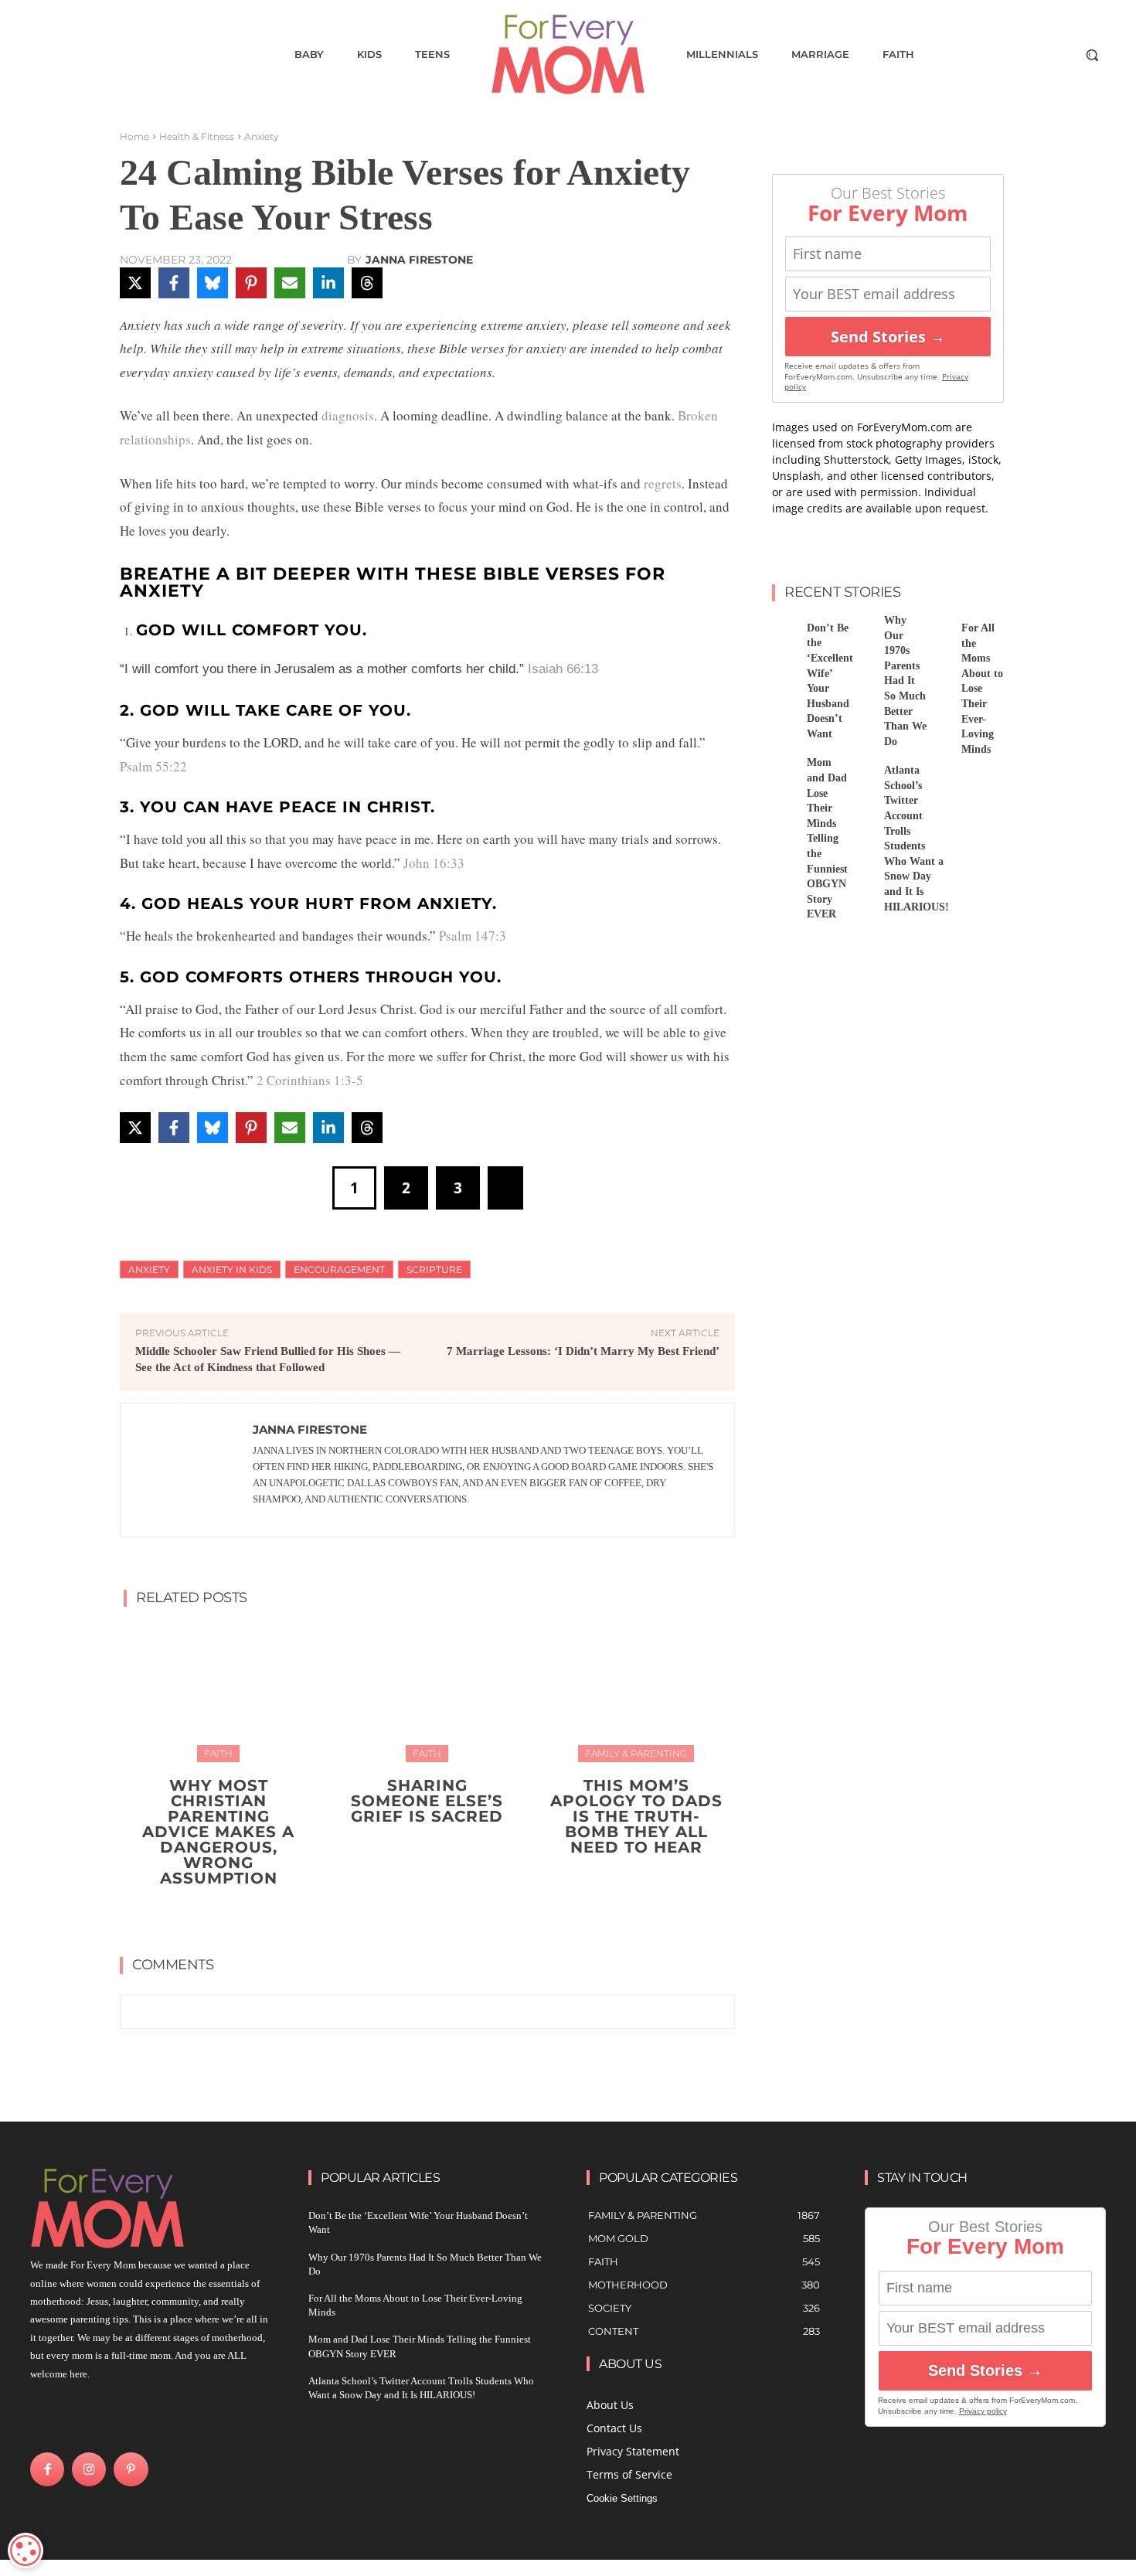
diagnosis (348, 415)
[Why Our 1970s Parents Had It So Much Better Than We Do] (861, 630)
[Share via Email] (290, 283)
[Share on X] (135, 283)
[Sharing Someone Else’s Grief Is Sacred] (427, 1691)
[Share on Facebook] (174, 283)
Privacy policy (983, 2411)
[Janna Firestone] (187, 1470)
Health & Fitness (197, 136)
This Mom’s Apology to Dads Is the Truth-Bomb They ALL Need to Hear (636, 1816)
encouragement (339, 1269)
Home (134, 136)
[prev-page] (412, 1914)
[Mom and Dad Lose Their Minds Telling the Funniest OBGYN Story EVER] (784, 772)
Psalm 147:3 (473, 936)
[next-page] (437, 1914)
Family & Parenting (636, 1753)
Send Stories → (888, 337)
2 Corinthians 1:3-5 (310, 1080)
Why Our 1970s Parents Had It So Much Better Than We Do (905, 681)
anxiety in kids (232, 1269)
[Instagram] (89, 2469)
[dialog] (26, 2550)
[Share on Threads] (367, 283)
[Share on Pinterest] (251, 283)
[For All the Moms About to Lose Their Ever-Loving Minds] (938, 630)
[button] (1092, 55)
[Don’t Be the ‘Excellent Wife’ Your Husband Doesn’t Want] (784, 630)
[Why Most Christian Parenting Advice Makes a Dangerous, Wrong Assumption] (218, 1691)
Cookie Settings (622, 2498)
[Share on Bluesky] (213, 283)
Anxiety (262, 136)
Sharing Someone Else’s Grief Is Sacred (427, 1801)
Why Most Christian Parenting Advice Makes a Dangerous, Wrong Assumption (218, 1832)
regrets (663, 483)
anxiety (149, 1269)
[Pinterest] (131, 2469)
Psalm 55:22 (153, 766)
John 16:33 (434, 863)
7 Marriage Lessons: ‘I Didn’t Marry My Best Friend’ (583, 1351)
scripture (434, 1269)
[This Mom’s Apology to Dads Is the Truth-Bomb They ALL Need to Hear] (636, 1691)
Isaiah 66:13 (563, 669)
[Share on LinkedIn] (328, 283)
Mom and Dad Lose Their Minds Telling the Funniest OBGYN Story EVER (827, 838)
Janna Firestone (419, 260)
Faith (218, 1753)
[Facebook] (47, 2469)
